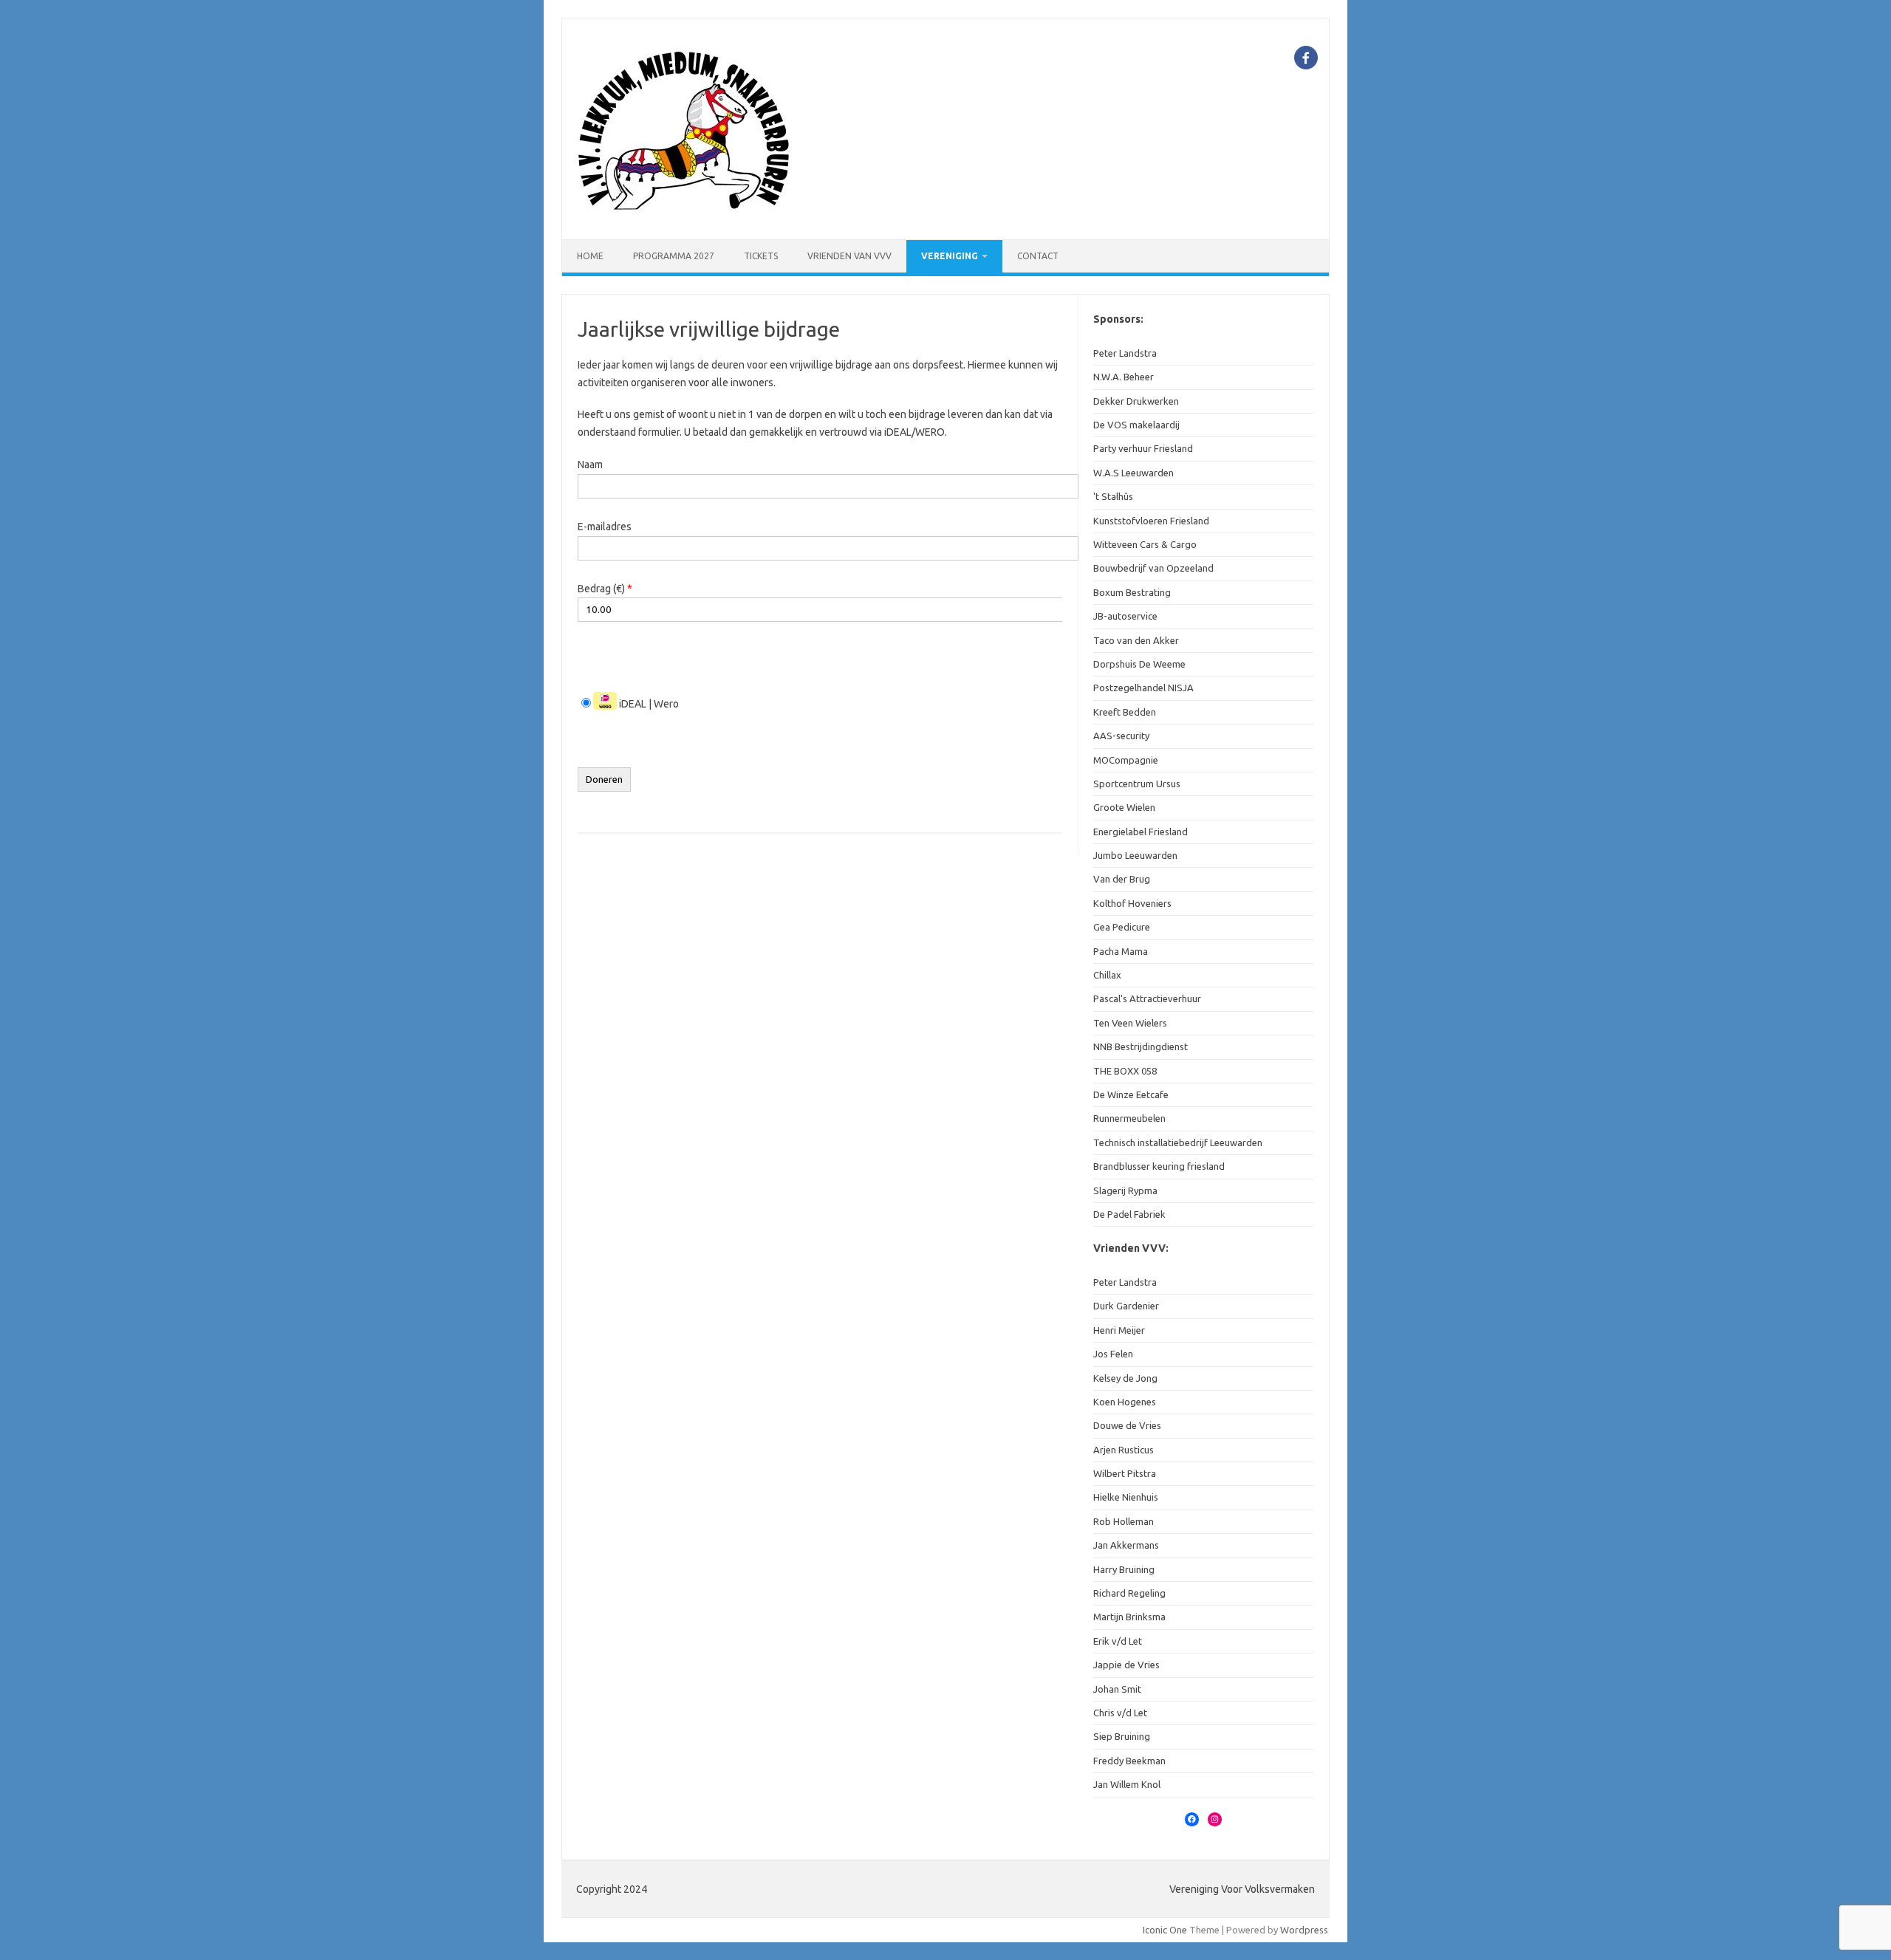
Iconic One (1165, 1930)
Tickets (761, 256)
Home (590, 256)
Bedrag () (605, 589)
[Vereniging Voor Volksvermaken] (685, 214)
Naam (590, 465)
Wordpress (1304, 1930)
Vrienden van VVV (849, 256)
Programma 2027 (674, 256)
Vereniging (950, 256)
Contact (1038, 256)
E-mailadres (605, 527)
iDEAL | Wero (648, 704)
